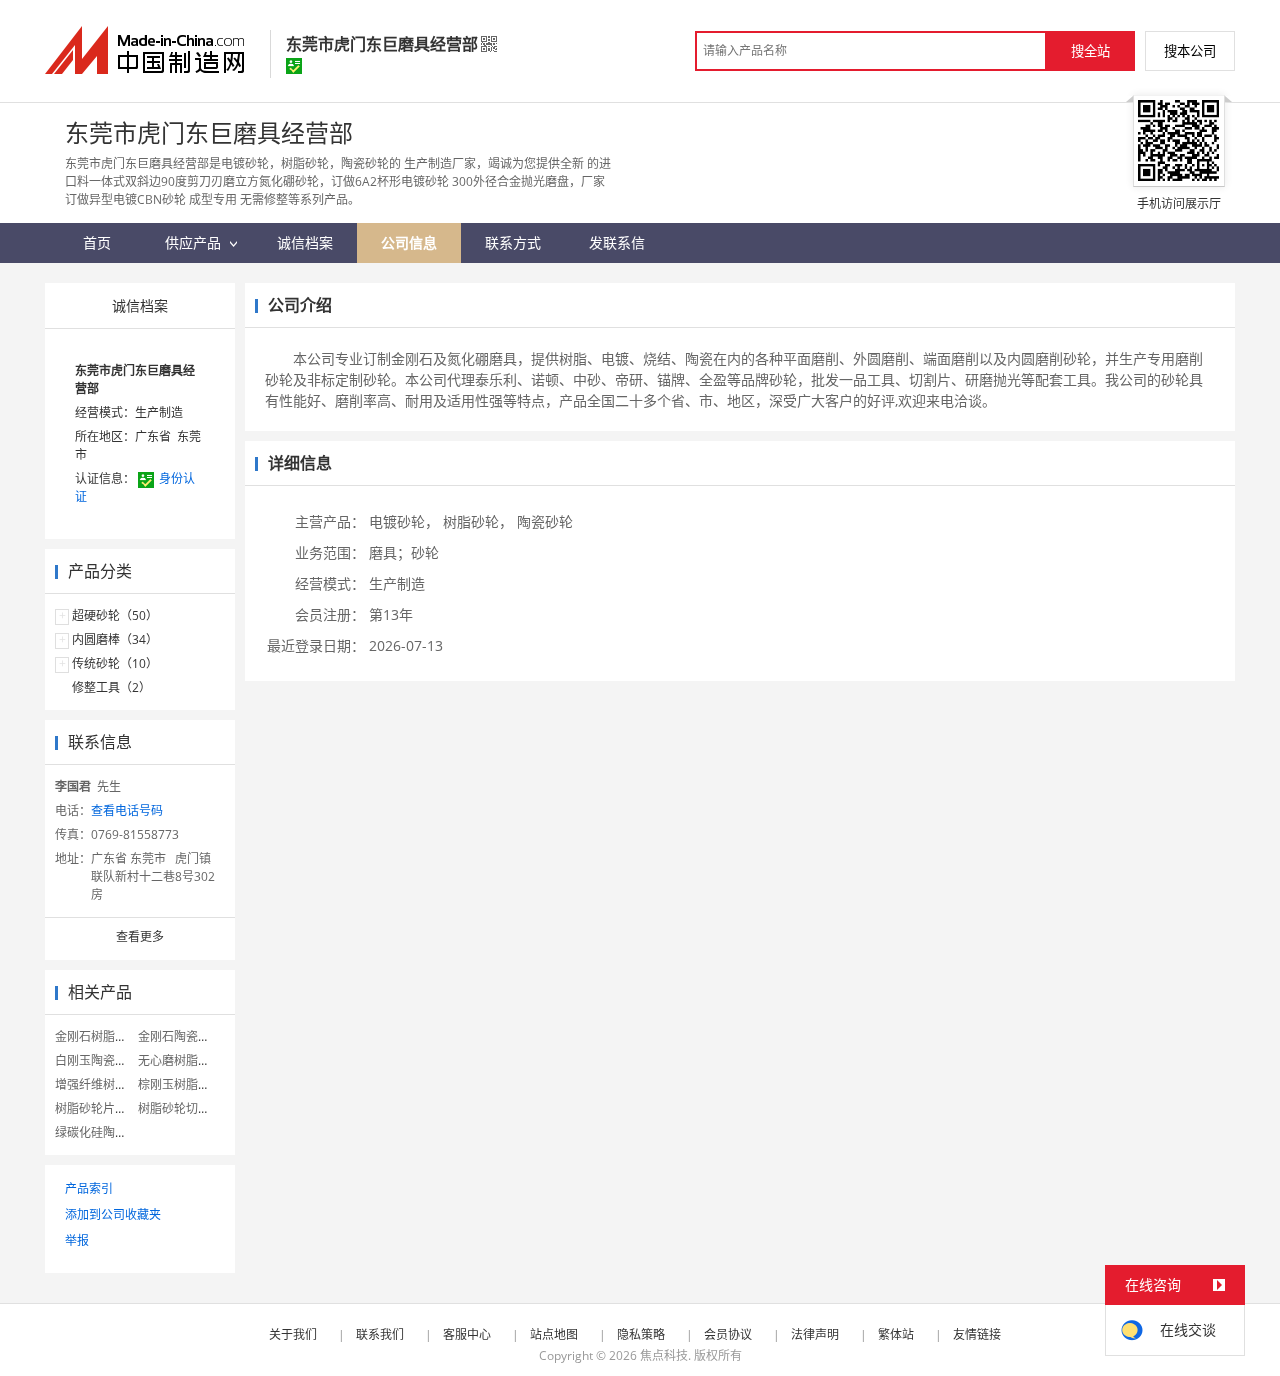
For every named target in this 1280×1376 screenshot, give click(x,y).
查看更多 (140, 936)
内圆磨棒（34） (115, 639)
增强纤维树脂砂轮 (103, 1084)
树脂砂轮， (478, 521)
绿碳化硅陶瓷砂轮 (103, 1132)
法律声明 (815, 1334)
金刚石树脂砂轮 (97, 1036)
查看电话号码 (127, 810)
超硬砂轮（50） (115, 615)
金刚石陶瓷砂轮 (180, 1036)
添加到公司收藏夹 (113, 1214)
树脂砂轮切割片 (180, 1108)
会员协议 (728, 1334)
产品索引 (89, 1188)
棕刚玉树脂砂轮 (180, 1084)
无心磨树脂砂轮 (180, 1060)
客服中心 (467, 1334)
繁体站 (896, 1334)
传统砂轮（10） (115, 663)
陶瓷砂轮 (545, 521)
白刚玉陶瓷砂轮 (97, 1060)
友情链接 (977, 1334)
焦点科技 (664, 1355)
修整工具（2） (111, 687)
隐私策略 (641, 1334)
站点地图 (554, 1334)
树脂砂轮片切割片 (103, 1108)
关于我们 (293, 1334)
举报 (77, 1240)
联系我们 (380, 1334)
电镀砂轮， (404, 521)
